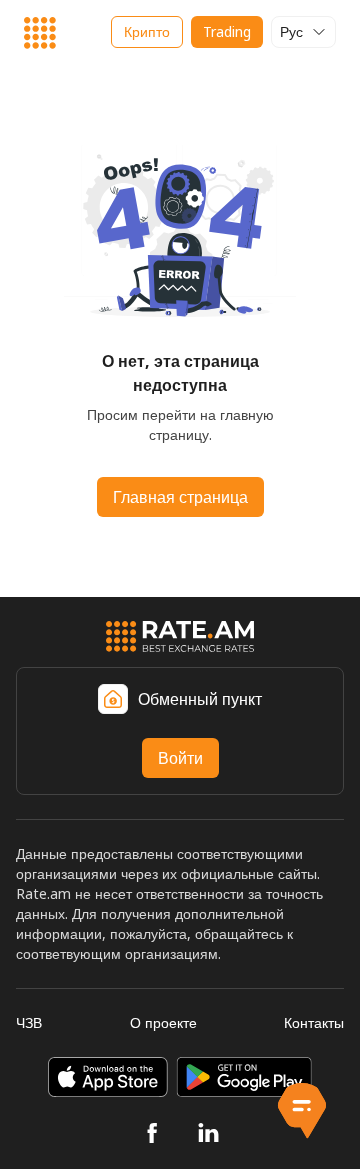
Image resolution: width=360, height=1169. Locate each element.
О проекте (163, 1022)
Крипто (147, 31)
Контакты (314, 1022)
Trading (227, 31)
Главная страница (180, 497)
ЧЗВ (29, 1022)
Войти (180, 758)
